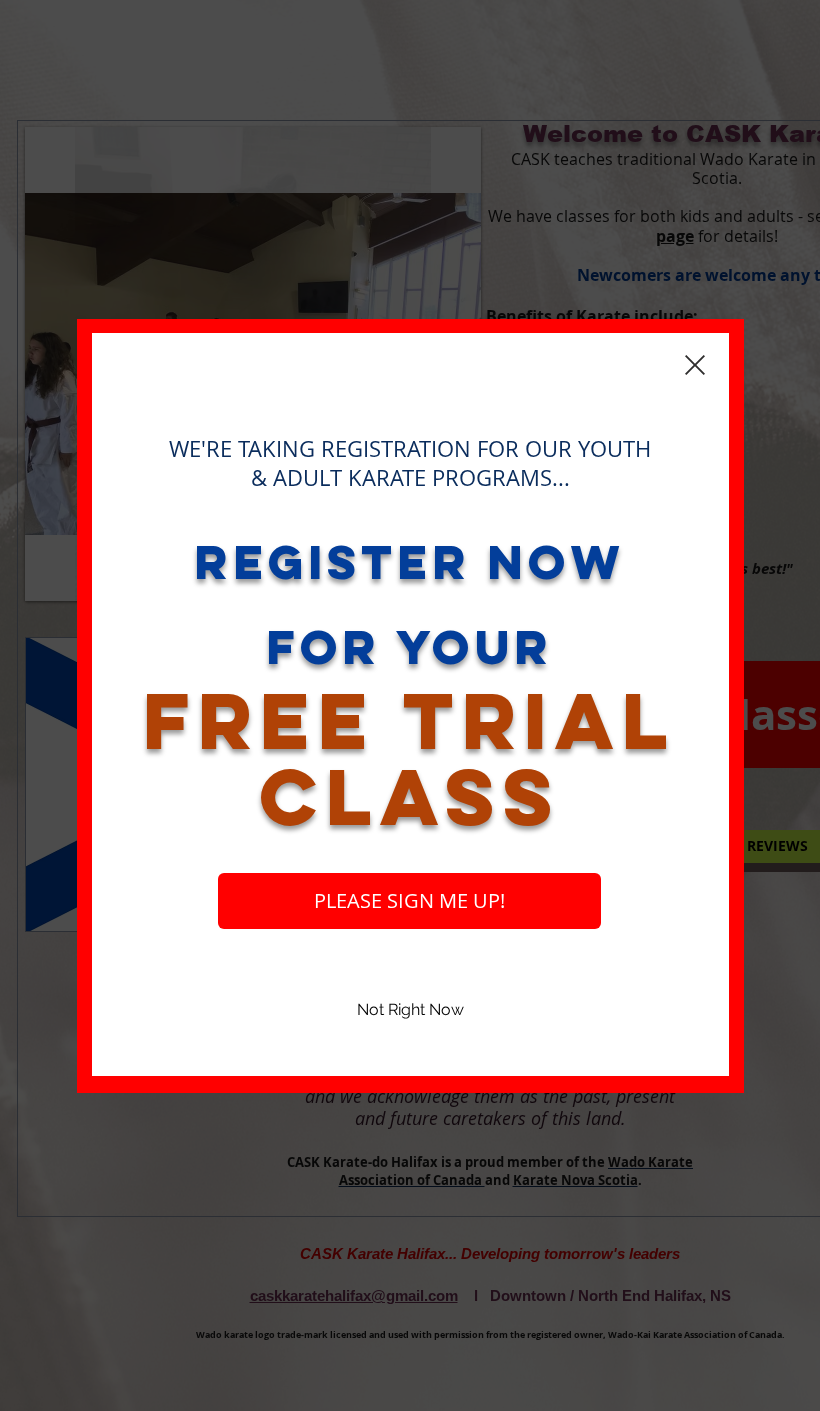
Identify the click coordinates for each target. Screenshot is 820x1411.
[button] (410, 1011)
